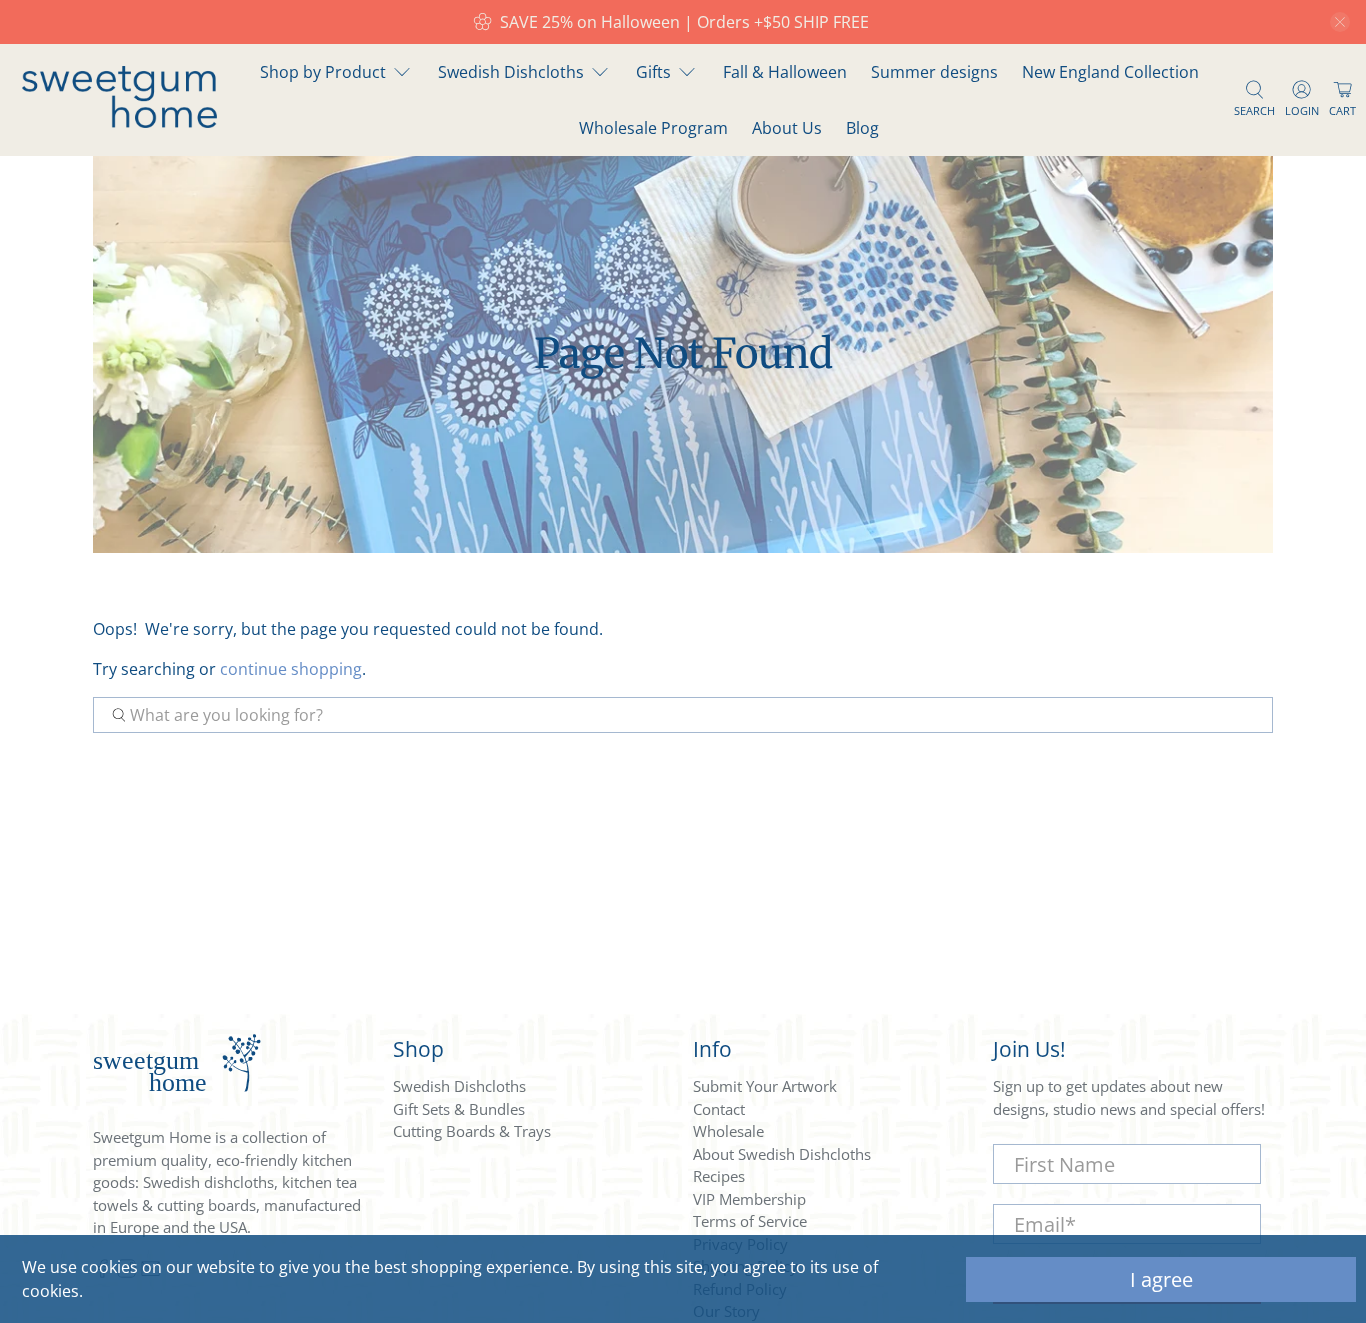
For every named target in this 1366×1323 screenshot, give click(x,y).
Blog (862, 128)
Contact (719, 1109)
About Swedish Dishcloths (782, 1154)
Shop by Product (323, 72)
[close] (1340, 22)
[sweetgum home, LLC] (119, 122)
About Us (787, 128)
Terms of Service (750, 1221)
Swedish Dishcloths (511, 72)
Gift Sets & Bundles (459, 1109)
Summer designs (934, 72)
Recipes (719, 1176)
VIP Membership (749, 1199)
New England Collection (1110, 72)
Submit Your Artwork (765, 1086)
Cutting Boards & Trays (472, 1131)
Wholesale (728, 1131)
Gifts (653, 72)
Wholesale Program (653, 128)
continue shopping (291, 669)
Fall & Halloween (785, 72)
